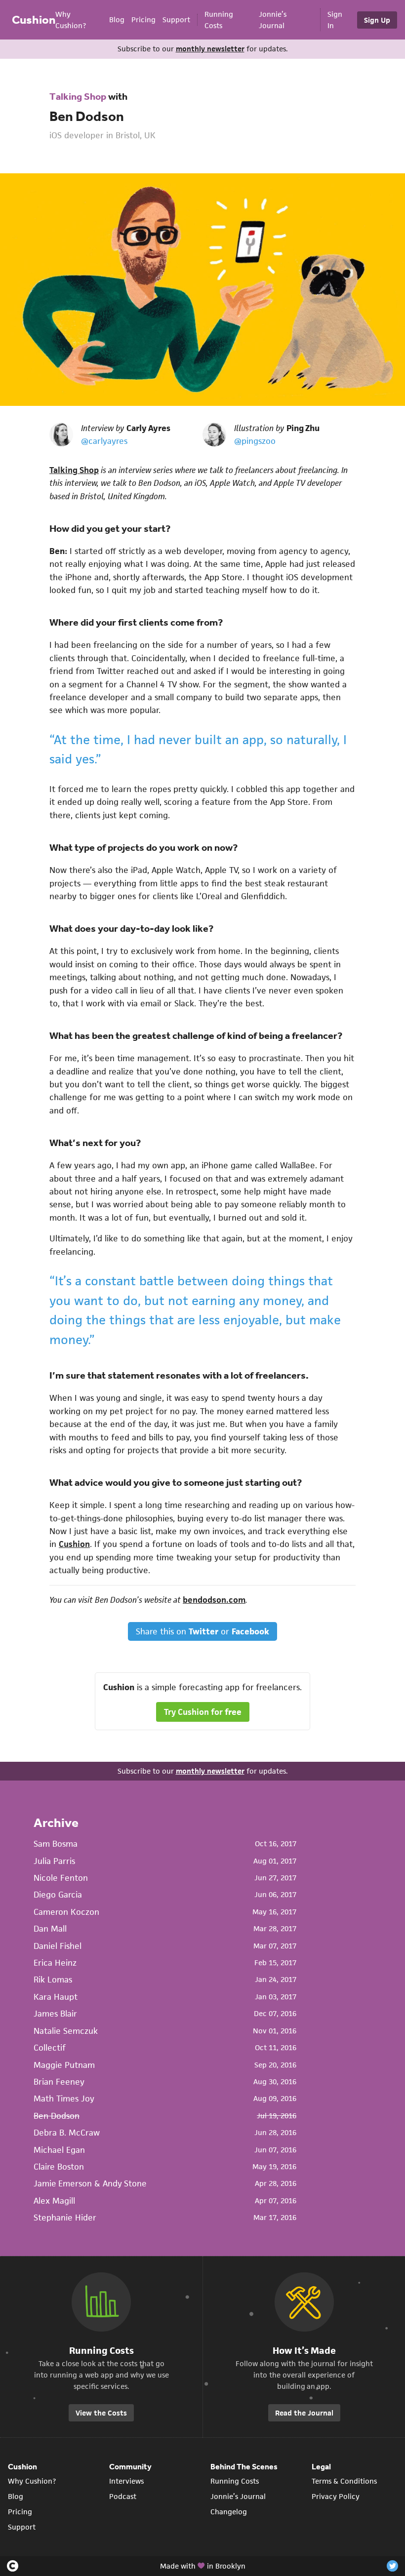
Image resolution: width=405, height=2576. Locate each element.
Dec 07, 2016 (275, 2013)
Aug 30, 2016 (275, 2081)
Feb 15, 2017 (275, 1962)
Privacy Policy (336, 2496)
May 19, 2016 (274, 2166)
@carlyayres (104, 441)
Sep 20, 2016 (275, 2065)
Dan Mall (50, 1929)
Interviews (126, 2481)
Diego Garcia (58, 1895)
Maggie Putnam (64, 2065)
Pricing (143, 20)
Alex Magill (54, 2201)
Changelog (229, 2512)
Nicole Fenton (61, 1878)
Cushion (34, 20)
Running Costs (235, 2481)
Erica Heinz (55, 1963)
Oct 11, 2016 (276, 2047)
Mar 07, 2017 (275, 1946)
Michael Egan (59, 2150)
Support (176, 20)
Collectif (50, 2048)
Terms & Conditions (344, 2481)
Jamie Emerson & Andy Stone (90, 2183)
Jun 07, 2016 (275, 2150)
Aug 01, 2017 (275, 1861)
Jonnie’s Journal (238, 2496)
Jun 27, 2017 (275, 1878)
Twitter (203, 1631)
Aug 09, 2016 (275, 2098)
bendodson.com (214, 1600)
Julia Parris (54, 1861)
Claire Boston (59, 2167)
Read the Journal (304, 2413)
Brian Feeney (59, 2082)
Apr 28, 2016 (276, 2183)
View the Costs (101, 2413)
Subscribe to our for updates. (203, 49)
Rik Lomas (53, 1980)
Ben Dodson (87, 116)
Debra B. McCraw (67, 2133)
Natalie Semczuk (66, 2031)
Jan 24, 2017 (276, 1979)
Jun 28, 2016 (275, 2132)
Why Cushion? (32, 2481)
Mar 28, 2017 (275, 1928)
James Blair (55, 2014)
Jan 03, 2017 (276, 1997)
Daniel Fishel (58, 1946)
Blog (117, 20)
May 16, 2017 (274, 1912)
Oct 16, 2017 (276, 1843)
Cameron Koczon (66, 1912)
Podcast (123, 2496)
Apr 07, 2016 (276, 2200)
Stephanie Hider (65, 2218)
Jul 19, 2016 (277, 2116)
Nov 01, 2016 (275, 2031)
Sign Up (377, 20)
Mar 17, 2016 (275, 2217)
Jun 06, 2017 (275, 1894)
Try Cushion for (203, 1712)
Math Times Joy (64, 2099)
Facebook (250, 1631)
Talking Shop (78, 96)
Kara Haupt (56, 1997)
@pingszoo (255, 441)
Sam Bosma (56, 1844)
